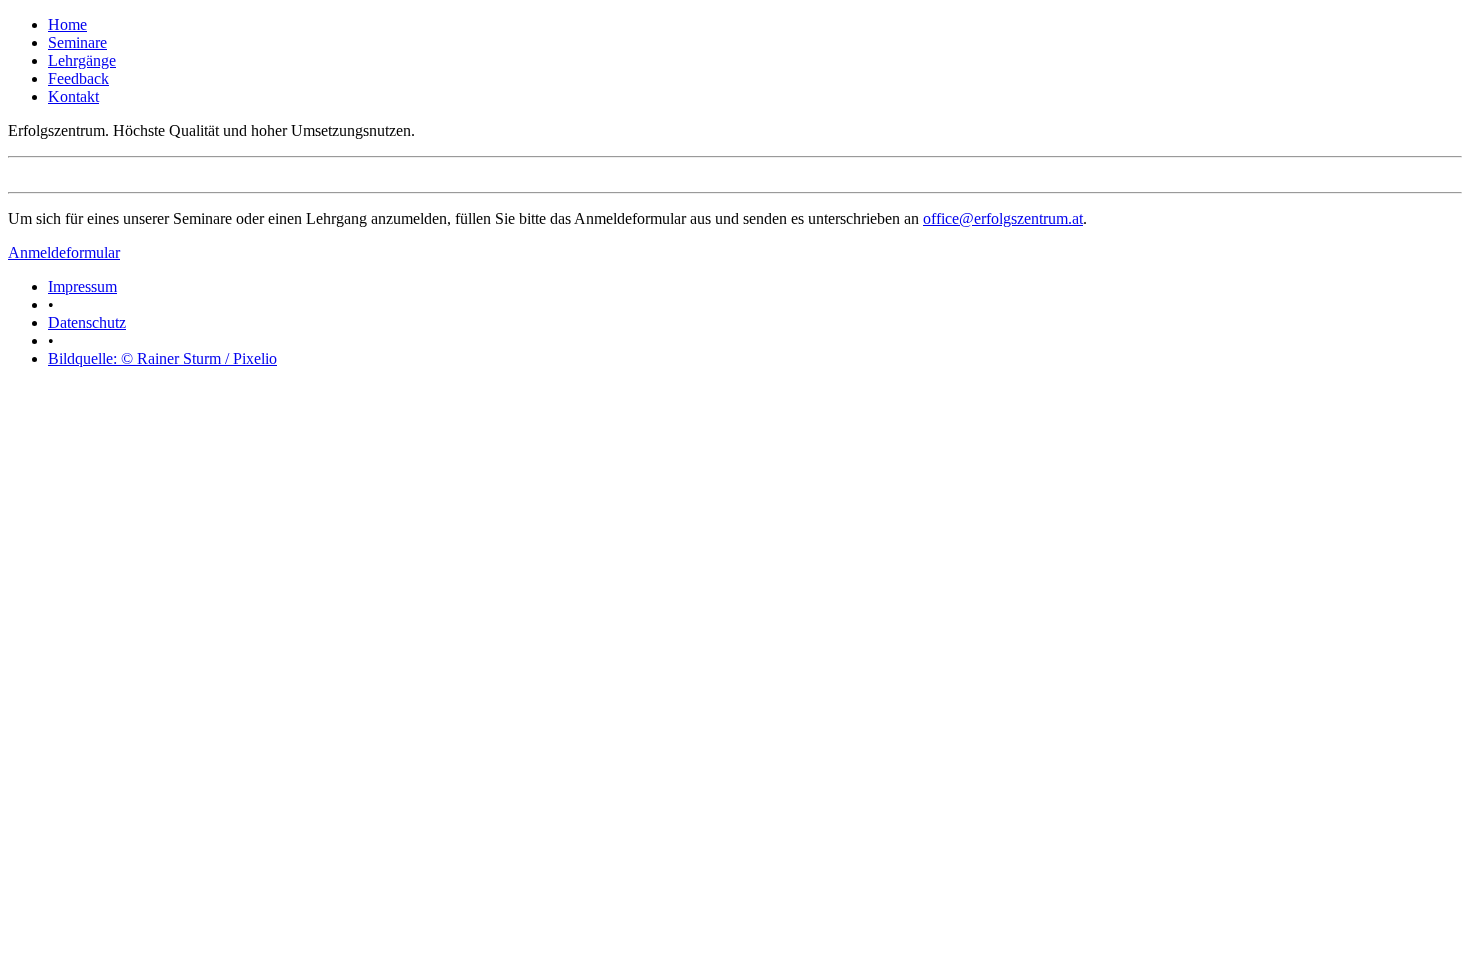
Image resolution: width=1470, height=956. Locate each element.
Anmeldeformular (64, 252)
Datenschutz (87, 322)
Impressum (82, 286)
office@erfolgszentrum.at (1003, 218)
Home (67, 24)
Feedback (78, 78)
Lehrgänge (82, 60)
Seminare (77, 42)
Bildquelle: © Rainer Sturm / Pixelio (162, 358)
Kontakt (73, 96)
